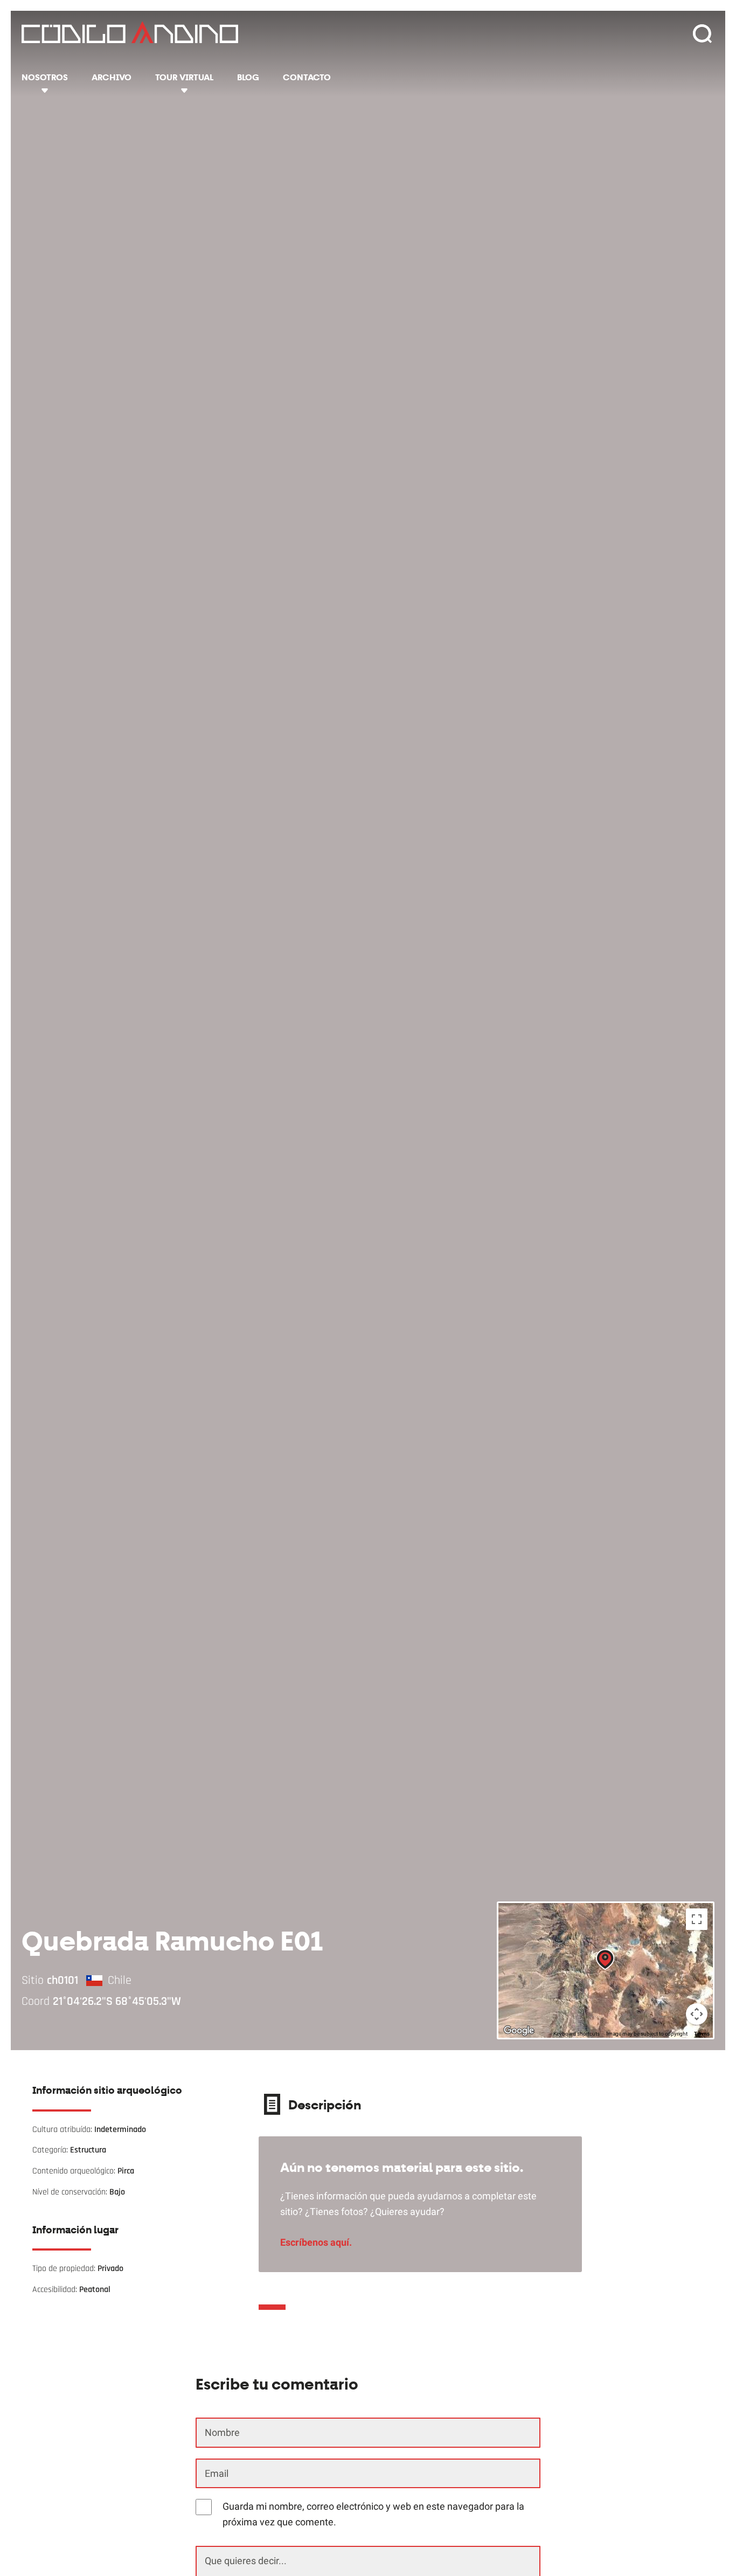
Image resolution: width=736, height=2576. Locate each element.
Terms (702, 2034)
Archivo (112, 77)
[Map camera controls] (697, 2014)
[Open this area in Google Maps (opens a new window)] (519, 2031)
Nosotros (45, 77)
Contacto (307, 77)
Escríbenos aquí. (316, 2242)
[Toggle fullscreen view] (697, 1919)
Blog (248, 77)
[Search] (702, 34)
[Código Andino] (130, 35)
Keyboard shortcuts (577, 2034)
